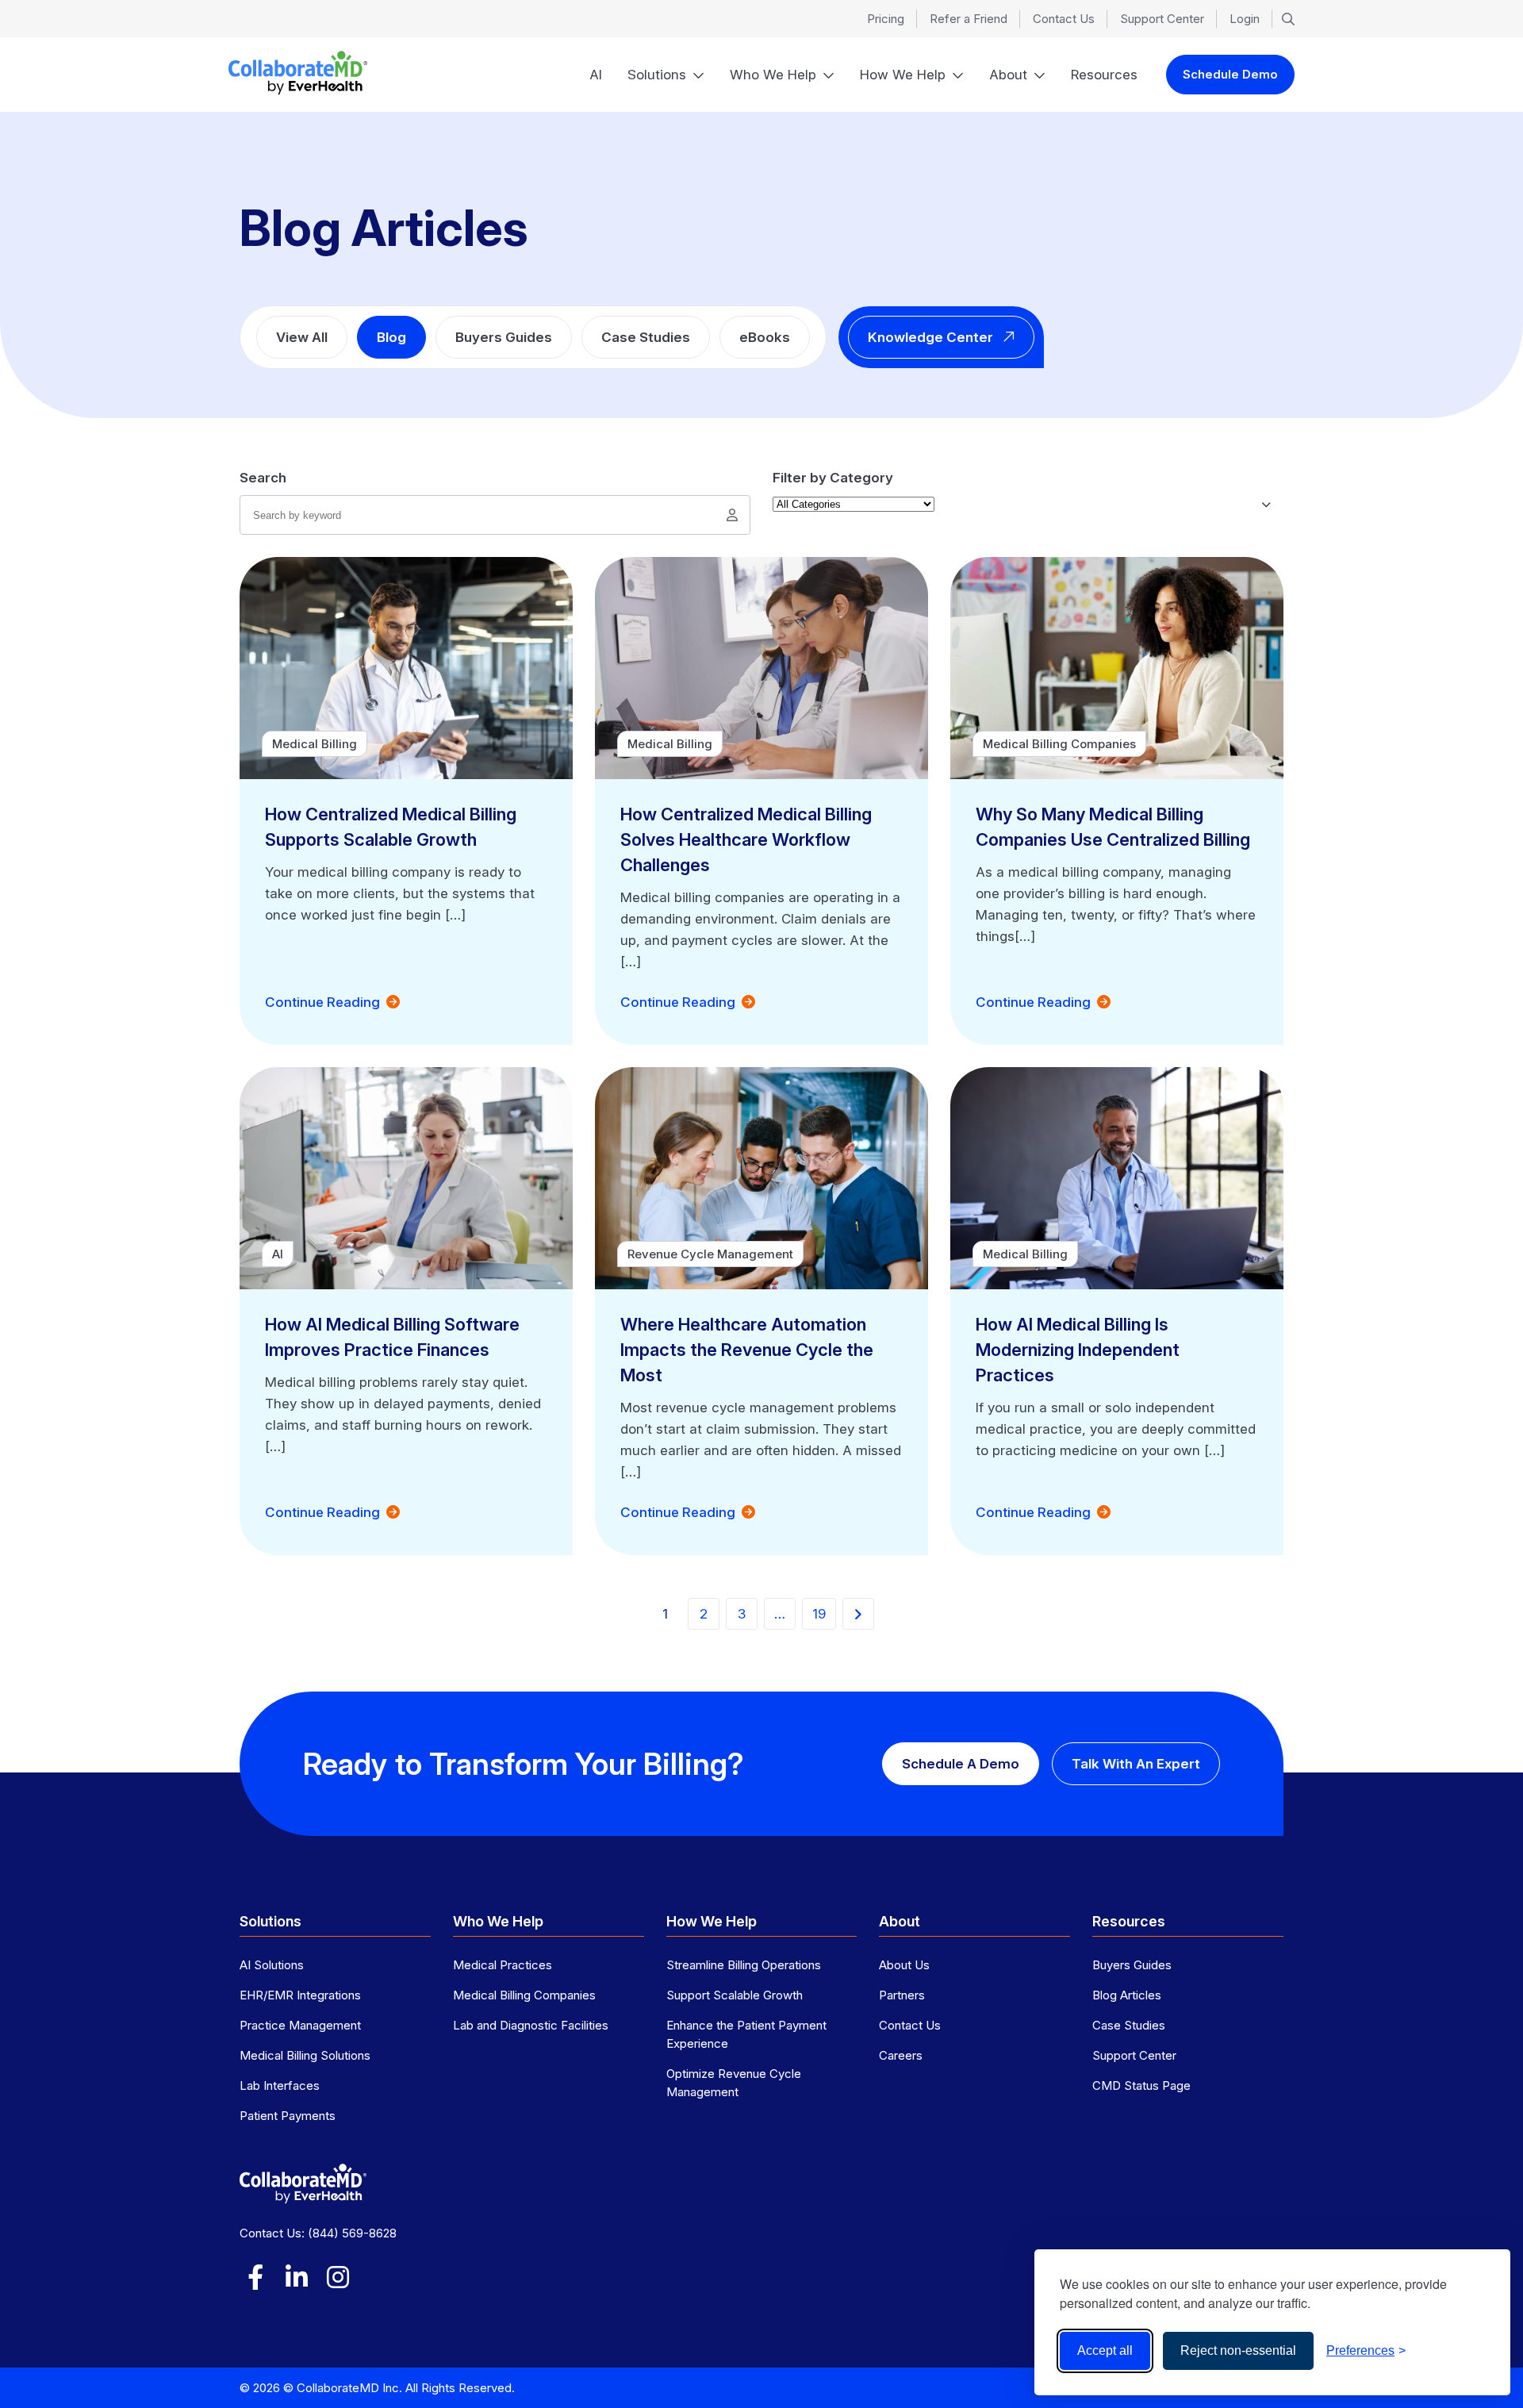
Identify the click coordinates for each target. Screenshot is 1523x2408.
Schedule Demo (1230, 74)
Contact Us (1064, 19)
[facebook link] (255, 2277)
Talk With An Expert (1136, 1764)
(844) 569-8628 (352, 2233)
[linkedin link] (297, 2277)
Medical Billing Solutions (305, 2055)
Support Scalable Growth (735, 1995)
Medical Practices (503, 1965)
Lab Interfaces (280, 2085)
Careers (901, 2055)
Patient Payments (288, 2116)
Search (263, 478)
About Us (904, 1965)
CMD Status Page (1141, 2085)
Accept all (1105, 2350)
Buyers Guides (504, 337)
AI (596, 75)
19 (819, 1614)
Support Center (1162, 19)
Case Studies (646, 337)
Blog (391, 337)
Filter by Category (833, 478)
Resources (1104, 75)
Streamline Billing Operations (744, 1965)
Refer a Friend (969, 19)
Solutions (657, 75)
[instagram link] (338, 2277)
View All (302, 337)
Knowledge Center (930, 337)
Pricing (886, 19)
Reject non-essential (1238, 2350)
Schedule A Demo (961, 1764)
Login (1245, 19)
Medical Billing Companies (524, 1995)
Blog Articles (1127, 1995)
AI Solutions (272, 1965)
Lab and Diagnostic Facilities (531, 2025)
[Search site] (1288, 19)
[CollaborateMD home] (298, 73)
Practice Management (300, 2025)
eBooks (765, 337)
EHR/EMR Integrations (300, 1995)
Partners (902, 1995)
